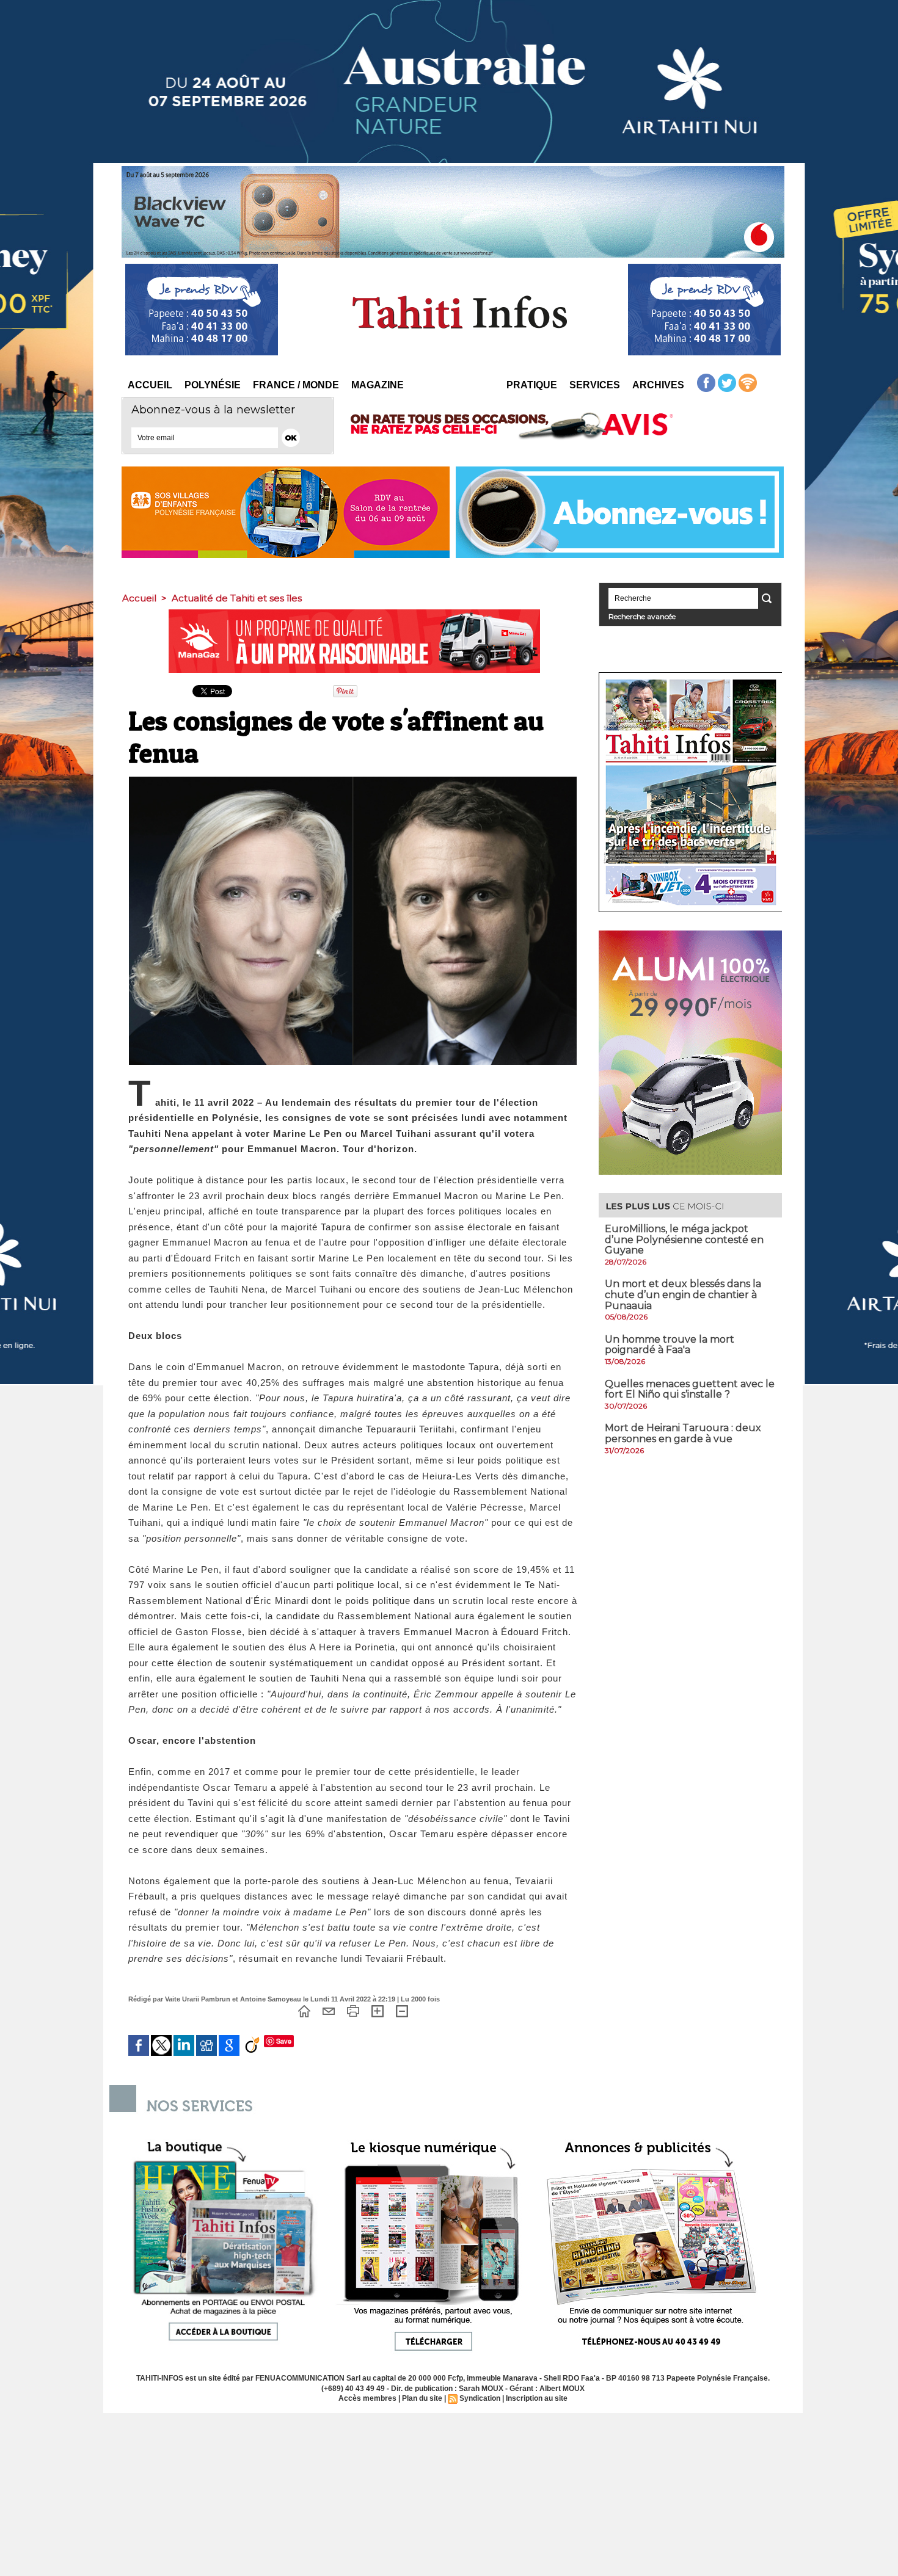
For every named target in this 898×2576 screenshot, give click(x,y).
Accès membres (367, 2398)
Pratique (532, 385)
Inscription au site (537, 2398)
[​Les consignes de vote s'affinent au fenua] (353, 780)
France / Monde (296, 385)
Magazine (378, 385)
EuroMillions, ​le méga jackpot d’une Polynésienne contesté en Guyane (684, 1239)
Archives (658, 385)
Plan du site (422, 2398)
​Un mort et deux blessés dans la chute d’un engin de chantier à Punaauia (683, 1294)
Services (595, 385)
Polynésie (213, 385)
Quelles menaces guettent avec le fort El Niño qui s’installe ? (690, 1389)
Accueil (150, 385)
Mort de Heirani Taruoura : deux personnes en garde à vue (683, 1433)
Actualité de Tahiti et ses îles (237, 598)
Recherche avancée (642, 616)
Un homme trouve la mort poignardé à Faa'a (670, 1345)
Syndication (480, 2398)
